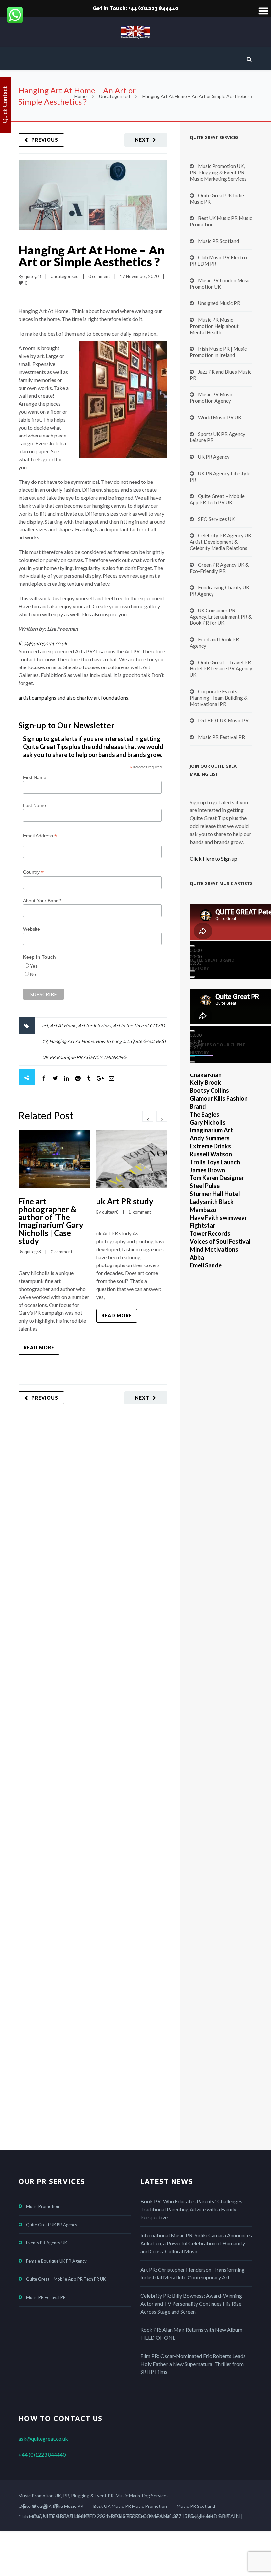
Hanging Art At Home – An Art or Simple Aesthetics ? (92, 256)
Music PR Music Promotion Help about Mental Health (214, 326)
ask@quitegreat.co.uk (43, 2438)
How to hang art (112, 1041)
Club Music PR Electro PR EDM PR (218, 261)
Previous (45, 140)
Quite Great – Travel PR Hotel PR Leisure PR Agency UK (221, 668)
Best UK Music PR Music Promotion (221, 221)
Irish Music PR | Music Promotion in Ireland (218, 352)
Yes (34, 966)
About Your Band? (42, 901)
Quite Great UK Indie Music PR (217, 198)
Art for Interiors (95, 1025)
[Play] (192, 946)
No (33, 974)
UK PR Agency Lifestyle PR (220, 476)
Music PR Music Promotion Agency (211, 398)
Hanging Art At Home (71, 1041)
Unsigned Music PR (219, 303)
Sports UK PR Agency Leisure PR (217, 437)
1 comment (140, 1212)
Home (80, 96)
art (45, 1025)
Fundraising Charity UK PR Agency (219, 591)
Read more (39, 1347)
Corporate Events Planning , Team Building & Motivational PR (218, 698)
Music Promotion (43, 2206)
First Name (35, 777)
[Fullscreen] (192, 977)
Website (32, 929)
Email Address (40, 836)
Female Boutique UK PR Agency (56, 2261)
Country (33, 872)
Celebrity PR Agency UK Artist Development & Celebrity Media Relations (220, 542)
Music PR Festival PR (221, 737)
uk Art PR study (125, 1201)
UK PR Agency (214, 457)
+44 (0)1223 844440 (42, 2454)
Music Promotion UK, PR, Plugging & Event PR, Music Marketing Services (218, 172)
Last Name (35, 805)
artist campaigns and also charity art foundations (73, 697)
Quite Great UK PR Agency (52, 2225)
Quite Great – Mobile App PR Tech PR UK (217, 499)
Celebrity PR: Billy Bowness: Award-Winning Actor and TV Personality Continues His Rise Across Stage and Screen (191, 2303)
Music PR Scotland (218, 241)
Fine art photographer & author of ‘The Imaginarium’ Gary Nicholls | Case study (51, 1221)
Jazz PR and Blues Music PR (220, 375)
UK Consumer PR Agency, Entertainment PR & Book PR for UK (221, 617)
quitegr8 (33, 276)
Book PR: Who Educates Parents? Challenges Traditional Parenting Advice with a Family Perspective (191, 2209)
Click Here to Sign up (213, 859)
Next (142, 140)
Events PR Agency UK (47, 2243)
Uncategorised (115, 96)
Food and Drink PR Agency (214, 643)
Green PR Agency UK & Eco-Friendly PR (219, 568)
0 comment (99, 276)
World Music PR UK (220, 417)
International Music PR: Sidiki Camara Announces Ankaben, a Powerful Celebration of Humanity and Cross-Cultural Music (196, 2243)
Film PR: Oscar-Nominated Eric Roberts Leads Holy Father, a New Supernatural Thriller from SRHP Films (193, 2364)
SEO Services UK (216, 519)
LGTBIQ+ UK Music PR (223, 720)
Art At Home (63, 1025)
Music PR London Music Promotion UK (220, 283)
